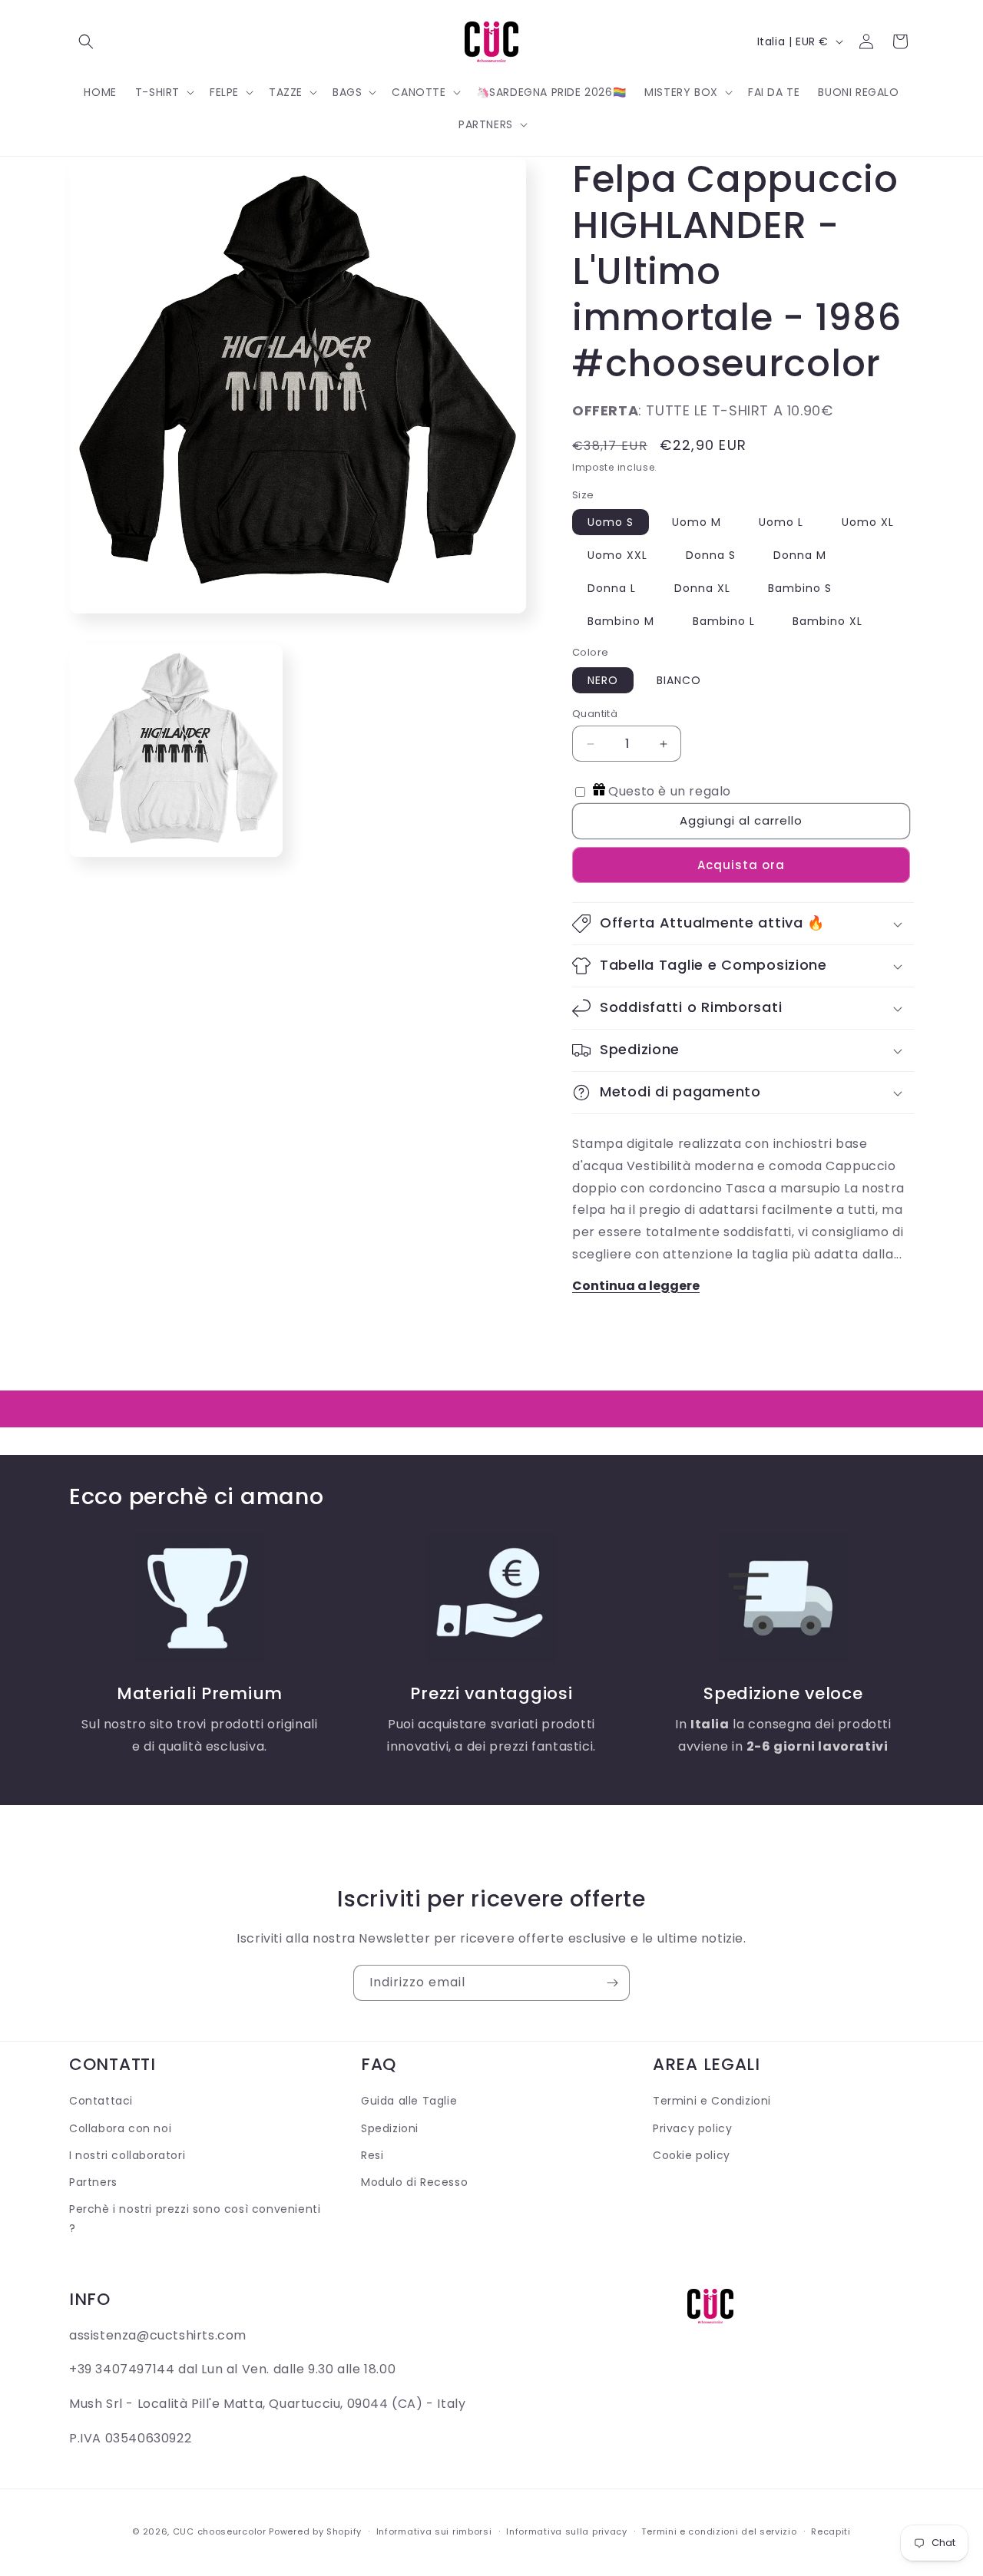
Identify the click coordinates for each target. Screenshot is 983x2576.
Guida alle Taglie (409, 2101)
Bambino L (724, 621)
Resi (372, 2155)
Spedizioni (390, 2128)
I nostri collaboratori (127, 2155)
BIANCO (679, 680)
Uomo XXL (617, 555)
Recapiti (831, 2531)
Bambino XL (827, 621)
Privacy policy (692, 2128)
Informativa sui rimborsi (434, 2531)
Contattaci (101, 2101)
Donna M (800, 555)
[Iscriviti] (612, 1983)
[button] (86, 41)
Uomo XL (868, 522)
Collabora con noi (120, 2128)
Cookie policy (692, 2155)
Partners (93, 2182)
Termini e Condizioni (712, 2101)
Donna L (612, 588)
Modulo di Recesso (414, 2182)
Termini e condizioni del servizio (719, 2531)
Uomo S (611, 522)
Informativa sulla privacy (567, 2531)
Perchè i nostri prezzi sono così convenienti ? (195, 2219)
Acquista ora (741, 865)
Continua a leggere (636, 1286)
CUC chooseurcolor (220, 2531)
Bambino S (800, 588)
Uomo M (697, 522)
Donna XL (702, 588)
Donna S (711, 555)
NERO (603, 680)
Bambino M (621, 621)
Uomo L (781, 522)
